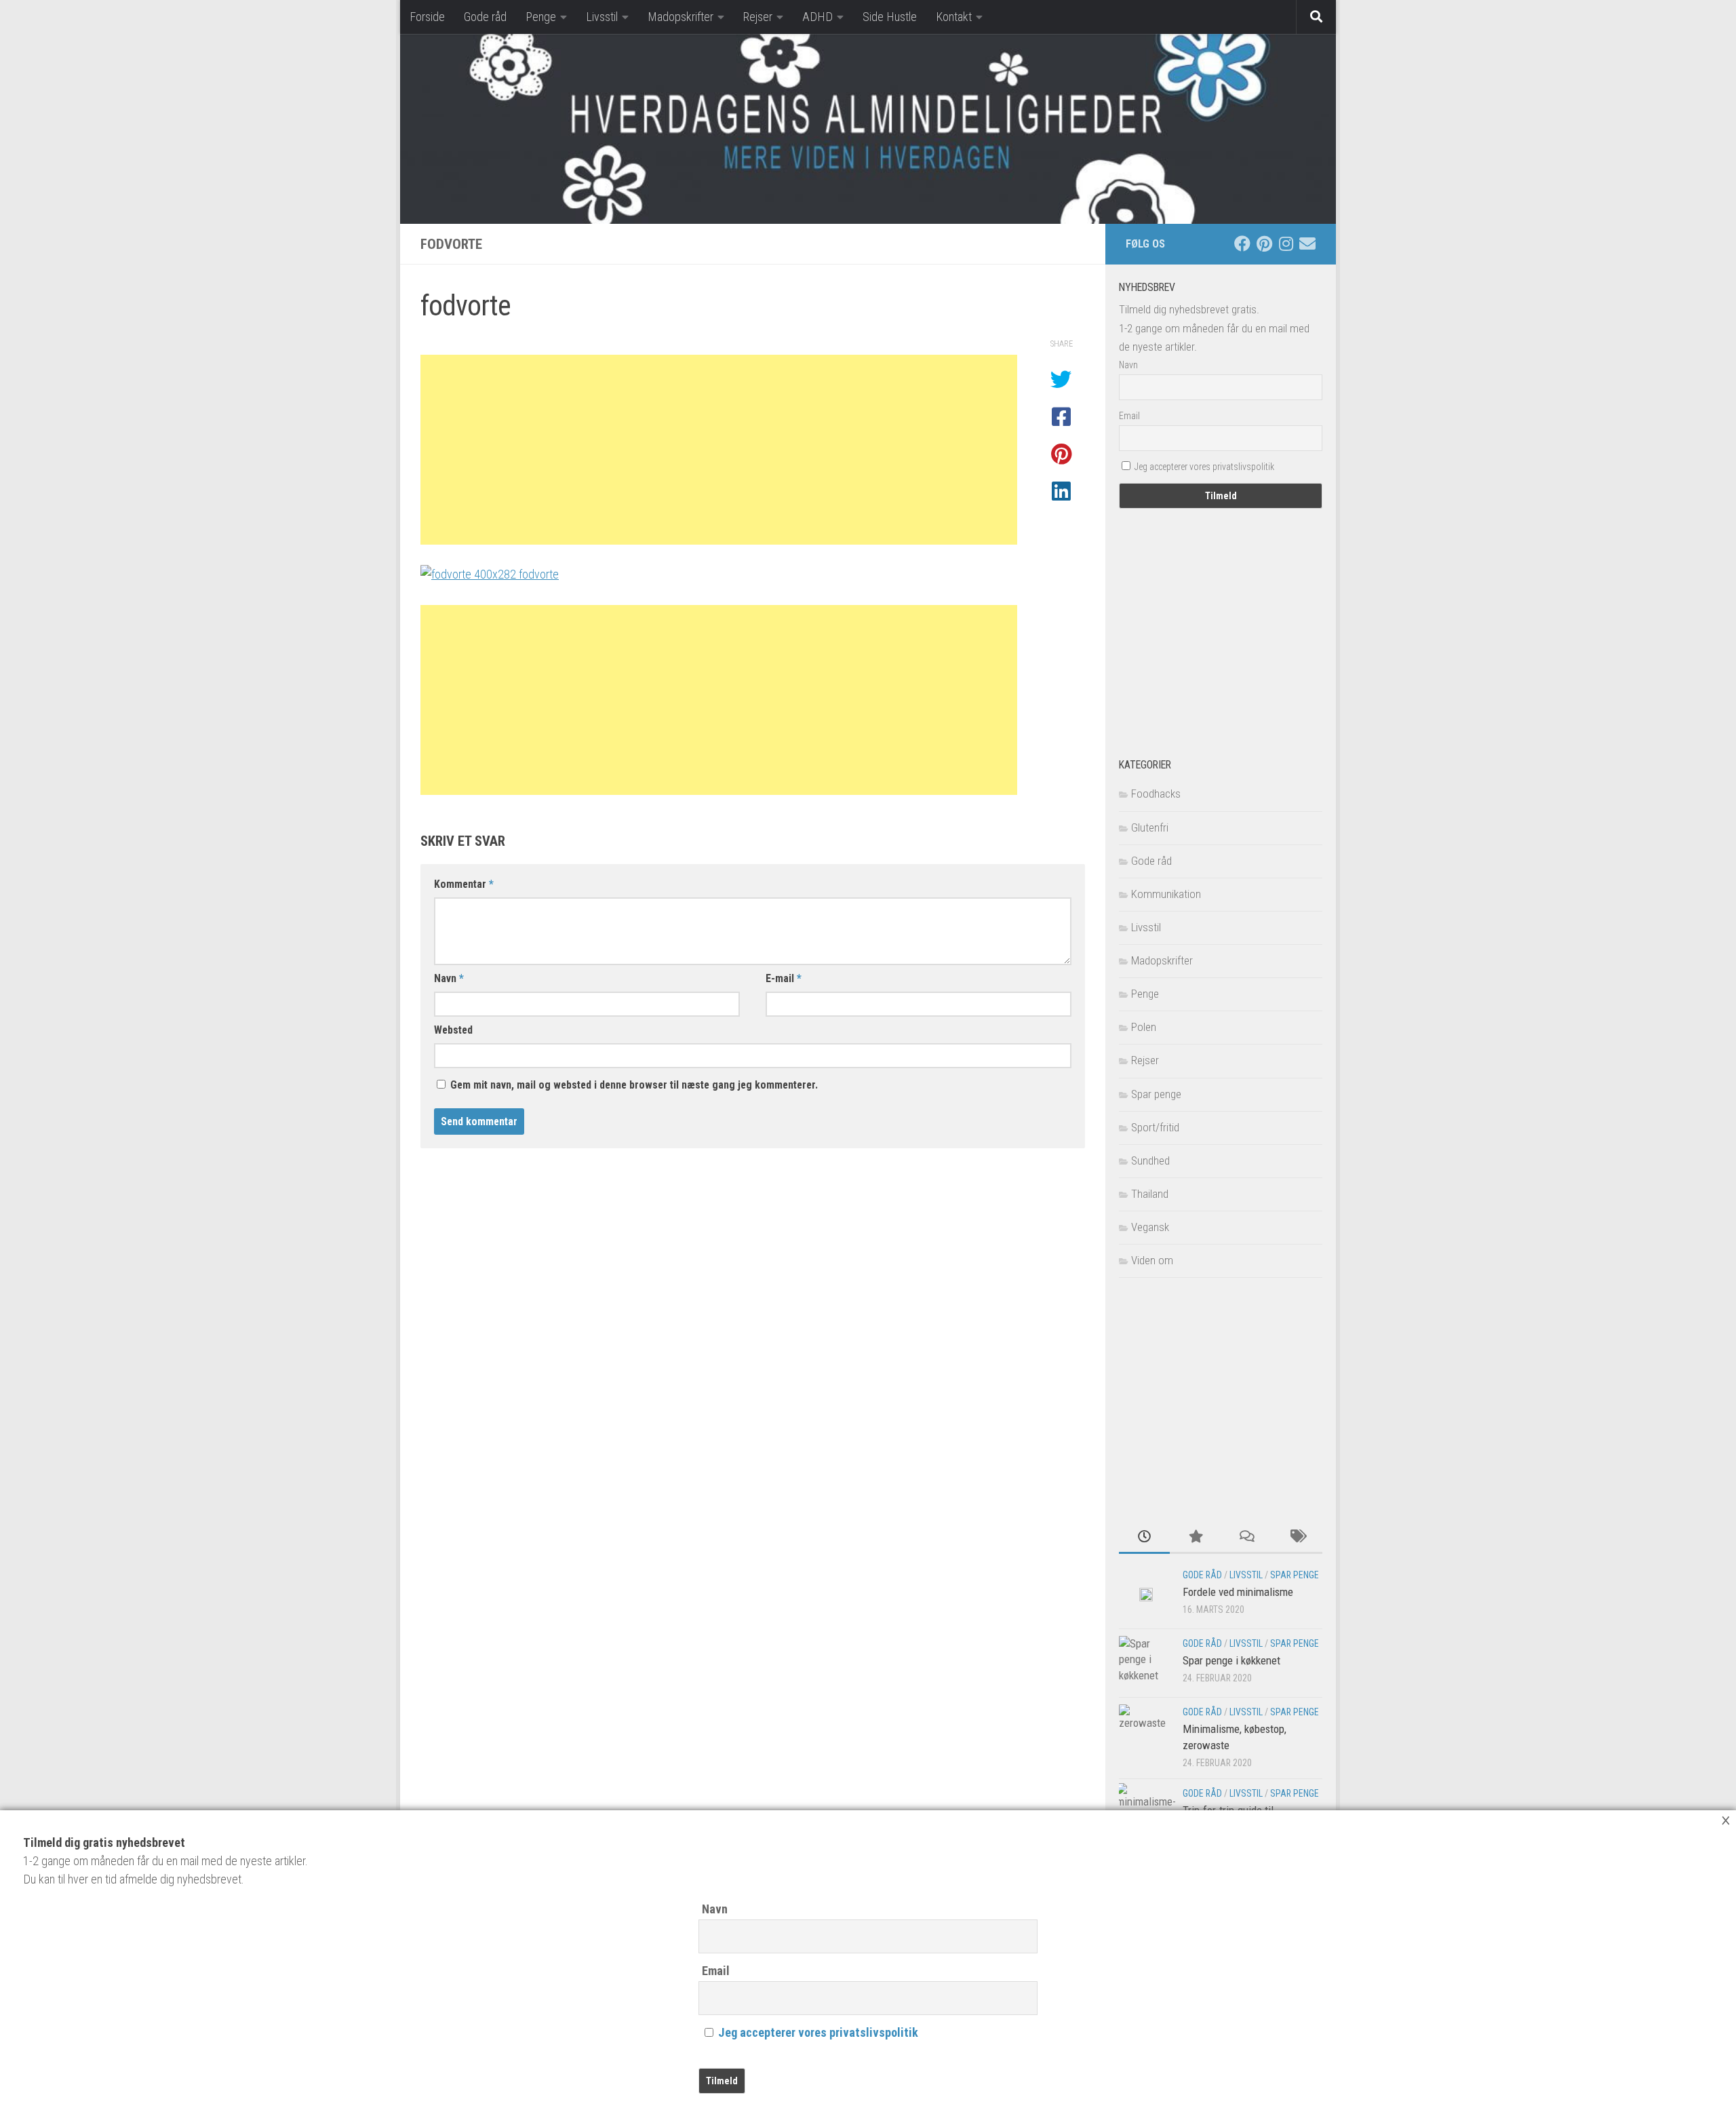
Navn (715, 1909)
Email (716, 1971)
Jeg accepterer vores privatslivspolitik (818, 2032)
